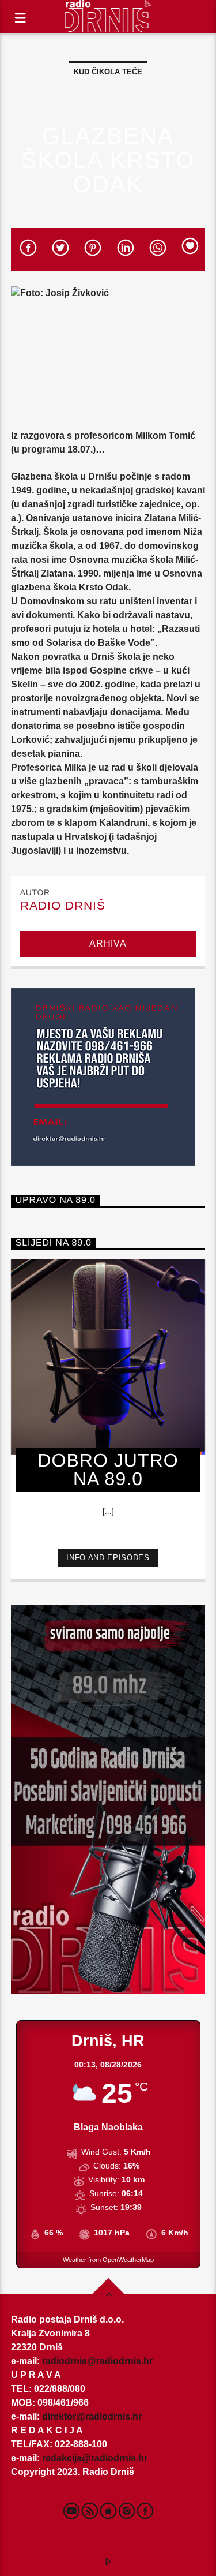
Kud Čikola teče (108, 72)
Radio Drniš (63, 905)
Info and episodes (108, 1558)
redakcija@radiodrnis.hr (95, 2458)
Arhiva (108, 943)
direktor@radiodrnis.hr (92, 2416)
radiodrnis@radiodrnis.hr (97, 2361)
